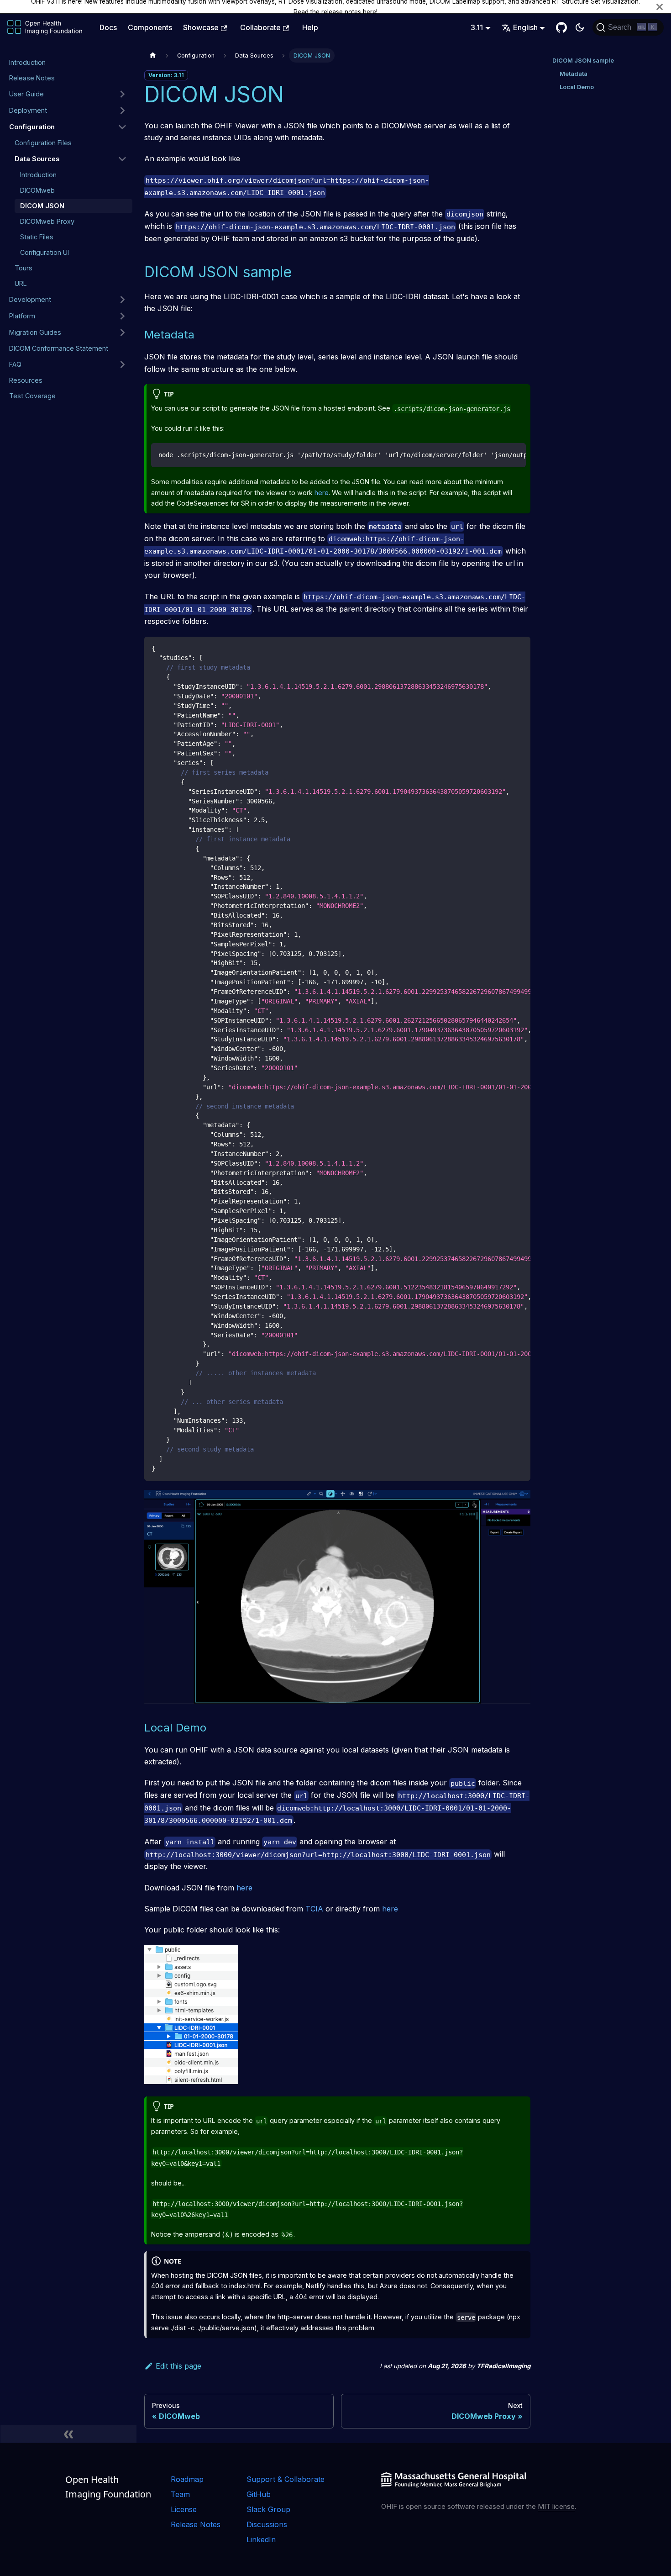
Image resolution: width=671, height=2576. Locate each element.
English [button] (525, 27)
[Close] (660, 7)
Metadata (574, 74)
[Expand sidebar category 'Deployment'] (122, 111)
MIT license (556, 2506)
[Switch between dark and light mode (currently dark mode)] (580, 27)
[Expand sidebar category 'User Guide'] (122, 94)
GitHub (259, 2494)
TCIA (314, 1909)
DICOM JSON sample (583, 61)
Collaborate (260, 27)
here (370, 12)
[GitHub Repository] (561, 27)
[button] (68, 127)
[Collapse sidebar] (68, 2434)
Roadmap (187, 2479)
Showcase (201, 27)
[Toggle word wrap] (498, 454)
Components (150, 27)
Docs (108, 27)
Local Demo (577, 87)
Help (310, 27)
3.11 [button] (477, 27)
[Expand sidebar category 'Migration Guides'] (122, 333)
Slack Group (268, 2509)
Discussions (267, 2524)
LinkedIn (261, 2539)
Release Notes (196, 2524)
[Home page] (153, 55)
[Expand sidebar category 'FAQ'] (122, 364)
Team (180, 2494)
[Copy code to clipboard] (515, 454)
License (184, 2509)
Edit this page (178, 2366)
